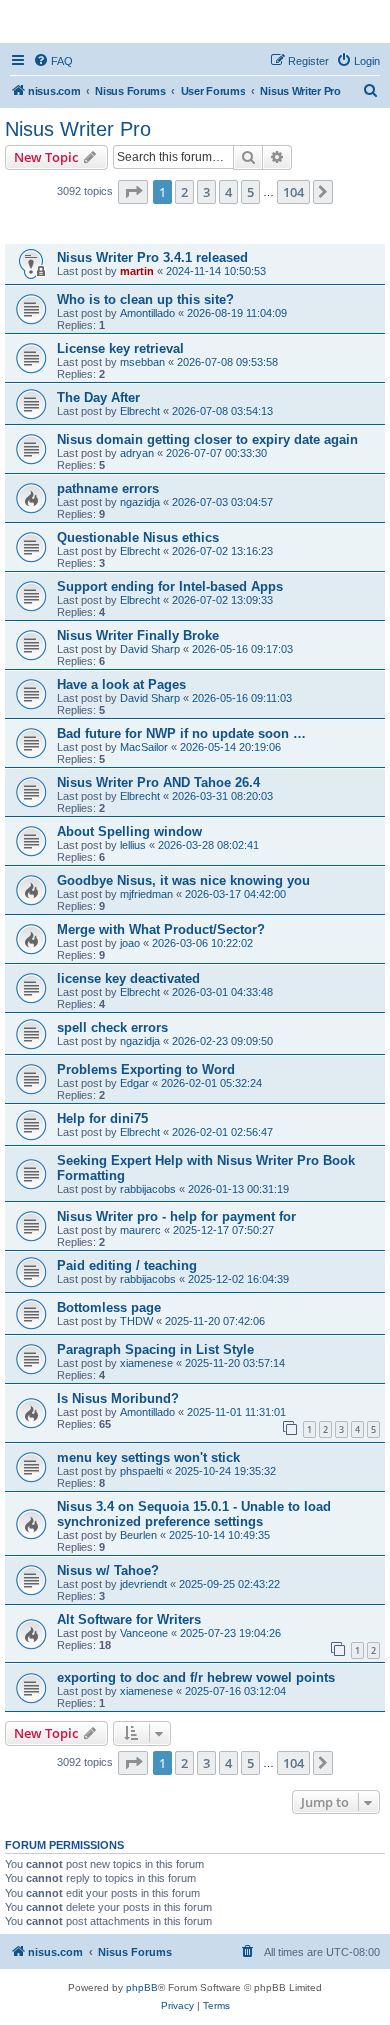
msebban (142, 362)
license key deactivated (128, 978)
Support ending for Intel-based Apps (170, 586)
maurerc (140, 1230)
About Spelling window (129, 831)
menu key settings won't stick (148, 1457)
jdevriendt (143, 1584)
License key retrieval (120, 348)
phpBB (142, 1987)
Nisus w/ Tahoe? (108, 1570)
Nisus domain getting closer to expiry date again (207, 439)
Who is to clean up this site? (145, 299)
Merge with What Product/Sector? (161, 929)
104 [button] (293, 192)
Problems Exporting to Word (146, 1069)
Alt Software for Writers (129, 1619)
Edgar (134, 1083)
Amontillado (147, 313)
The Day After (98, 397)
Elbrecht (140, 411)
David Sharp (150, 649)
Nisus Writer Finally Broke (138, 635)
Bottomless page (109, 1307)
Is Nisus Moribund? (118, 1398)
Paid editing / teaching (127, 1265)
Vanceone (144, 1633)
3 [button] (206, 192)
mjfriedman (146, 894)
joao (130, 943)
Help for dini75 (102, 1118)
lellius (133, 845)
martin (137, 271)
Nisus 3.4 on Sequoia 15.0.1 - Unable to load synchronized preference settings (194, 1514)
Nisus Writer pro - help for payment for (176, 1216)
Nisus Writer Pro (78, 129)
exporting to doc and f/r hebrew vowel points (196, 1677)
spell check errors (112, 1027)
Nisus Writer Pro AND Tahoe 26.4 (158, 782)
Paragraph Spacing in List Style (155, 1349)
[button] (133, 192)
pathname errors (108, 488)
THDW (136, 1321)
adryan (137, 453)
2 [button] (184, 192)
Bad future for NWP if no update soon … (181, 733)
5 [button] (250, 192)
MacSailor (144, 747)
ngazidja (140, 502)
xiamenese (146, 1363)
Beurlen (138, 1535)
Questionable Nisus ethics (138, 537)
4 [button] (228, 192)
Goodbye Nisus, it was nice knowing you (183, 880)
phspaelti (141, 1471)
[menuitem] (53, 61)
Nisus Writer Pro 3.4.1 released (152, 257)
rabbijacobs (148, 1189)
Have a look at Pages (121, 684)
